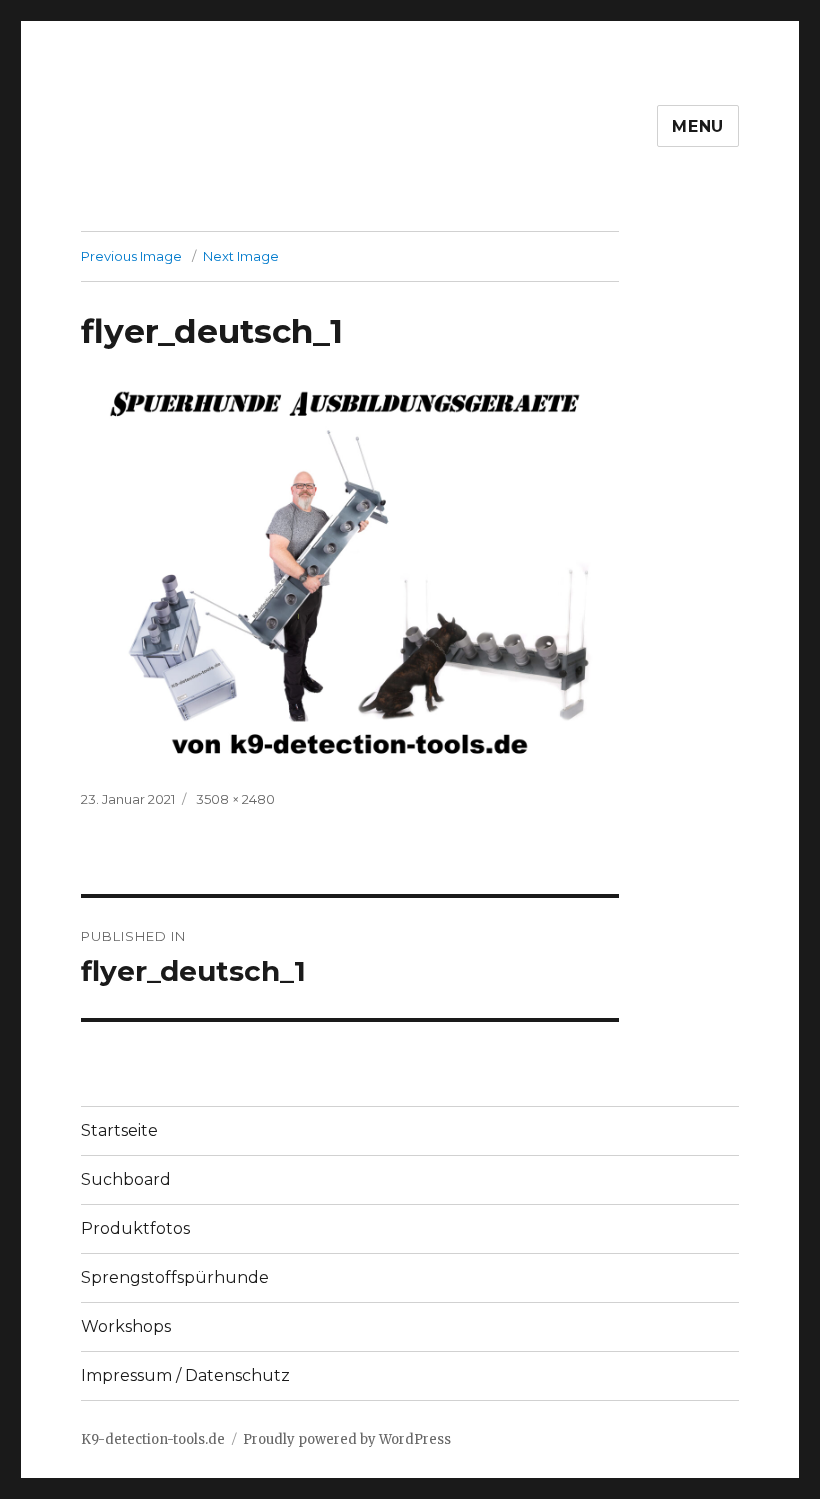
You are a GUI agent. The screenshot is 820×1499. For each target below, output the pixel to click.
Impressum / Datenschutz (185, 1375)
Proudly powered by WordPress (347, 1439)
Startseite (119, 1130)
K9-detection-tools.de (153, 1439)
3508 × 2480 (235, 799)
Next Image (241, 256)
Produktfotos (135, 1228)
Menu (698, 126)
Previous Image (131, 256)
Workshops (126, 1326)
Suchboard (126, 1179)
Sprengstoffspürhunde (175, 1277)
